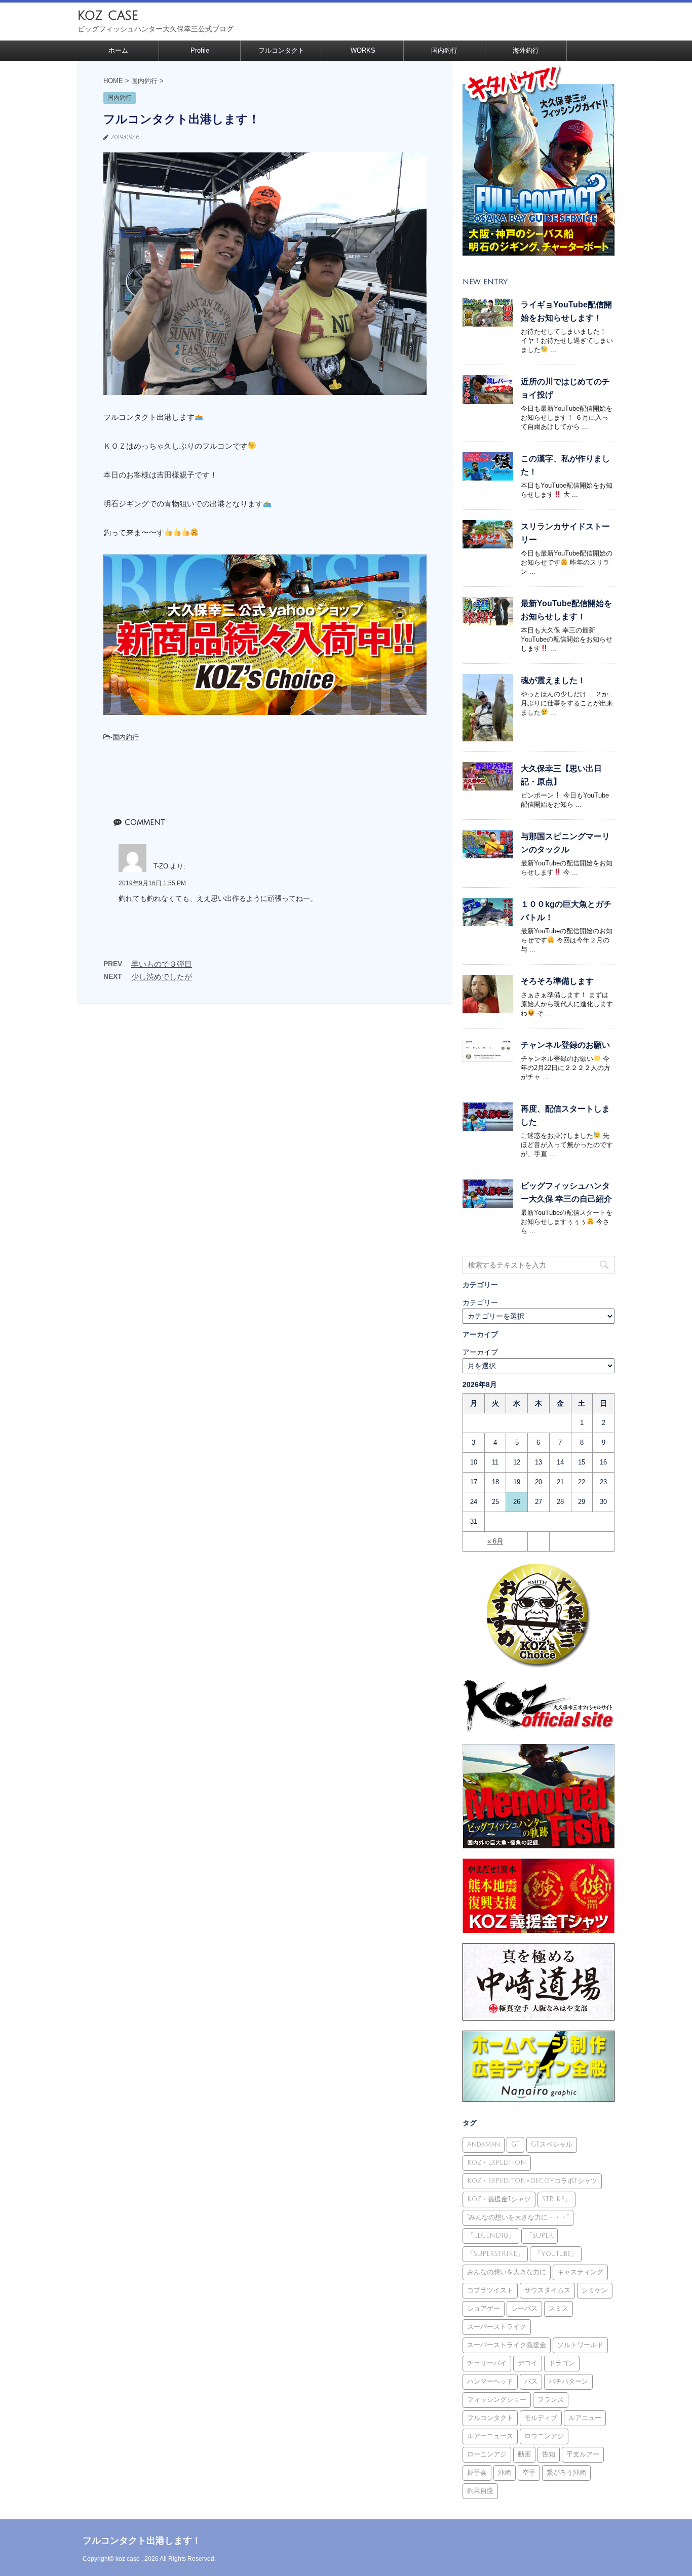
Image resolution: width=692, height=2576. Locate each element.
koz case (108, 15)
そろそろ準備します (557, 981)
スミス (559, 2309)
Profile (200, 50)
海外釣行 (526, 50)
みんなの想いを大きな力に (507, 2272)
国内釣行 (444, 50)
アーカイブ (480, 1352)
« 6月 (495, 1541)
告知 (549, 2454)
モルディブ (541, 2418)
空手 (529, 2473)
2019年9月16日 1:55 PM (152, 883)
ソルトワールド (580, 2345)
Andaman (484, 2145)
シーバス (524, 2309)
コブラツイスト (490, 2290)
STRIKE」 (556, 2199)
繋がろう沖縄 (566, 2473)
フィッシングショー (497, 2400)
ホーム (118, 50)
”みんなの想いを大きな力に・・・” (518, 2217)
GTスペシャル (552, 2145)
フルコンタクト (281, 50)
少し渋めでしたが (162, 977)
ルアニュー (585, 2418)
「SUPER (540, 2236)
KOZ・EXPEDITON (497, 2163)
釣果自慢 (480, 2491)
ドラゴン (562, 2363)
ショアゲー (484, 2309)
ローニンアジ (487, 2454)
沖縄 (505, 2473)
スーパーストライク (497, 2327)
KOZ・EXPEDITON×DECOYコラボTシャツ (532, 2181)
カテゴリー (480, 1302)
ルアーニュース (490, 2436)
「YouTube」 (556, 2254)
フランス (551, 2400)
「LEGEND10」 (491, 2236)
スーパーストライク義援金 (507, 2345)
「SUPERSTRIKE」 (495, 2254)
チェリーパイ (487, 2363)
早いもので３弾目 (162, 964)
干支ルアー (583, 2454)
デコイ (528, 2363)
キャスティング (580, 2272)
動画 (524, 2454)
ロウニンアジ (544, 2436)
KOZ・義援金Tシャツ (499, 2199)
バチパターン (568, 2382)
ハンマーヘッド (490, 2382)
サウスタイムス (547, 2290)
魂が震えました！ (553, 680)
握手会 (477, 2473)
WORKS (363, 50)
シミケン (595, 2290)
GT (515, 2145)
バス (531, 2382)
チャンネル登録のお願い (565, 1045)
